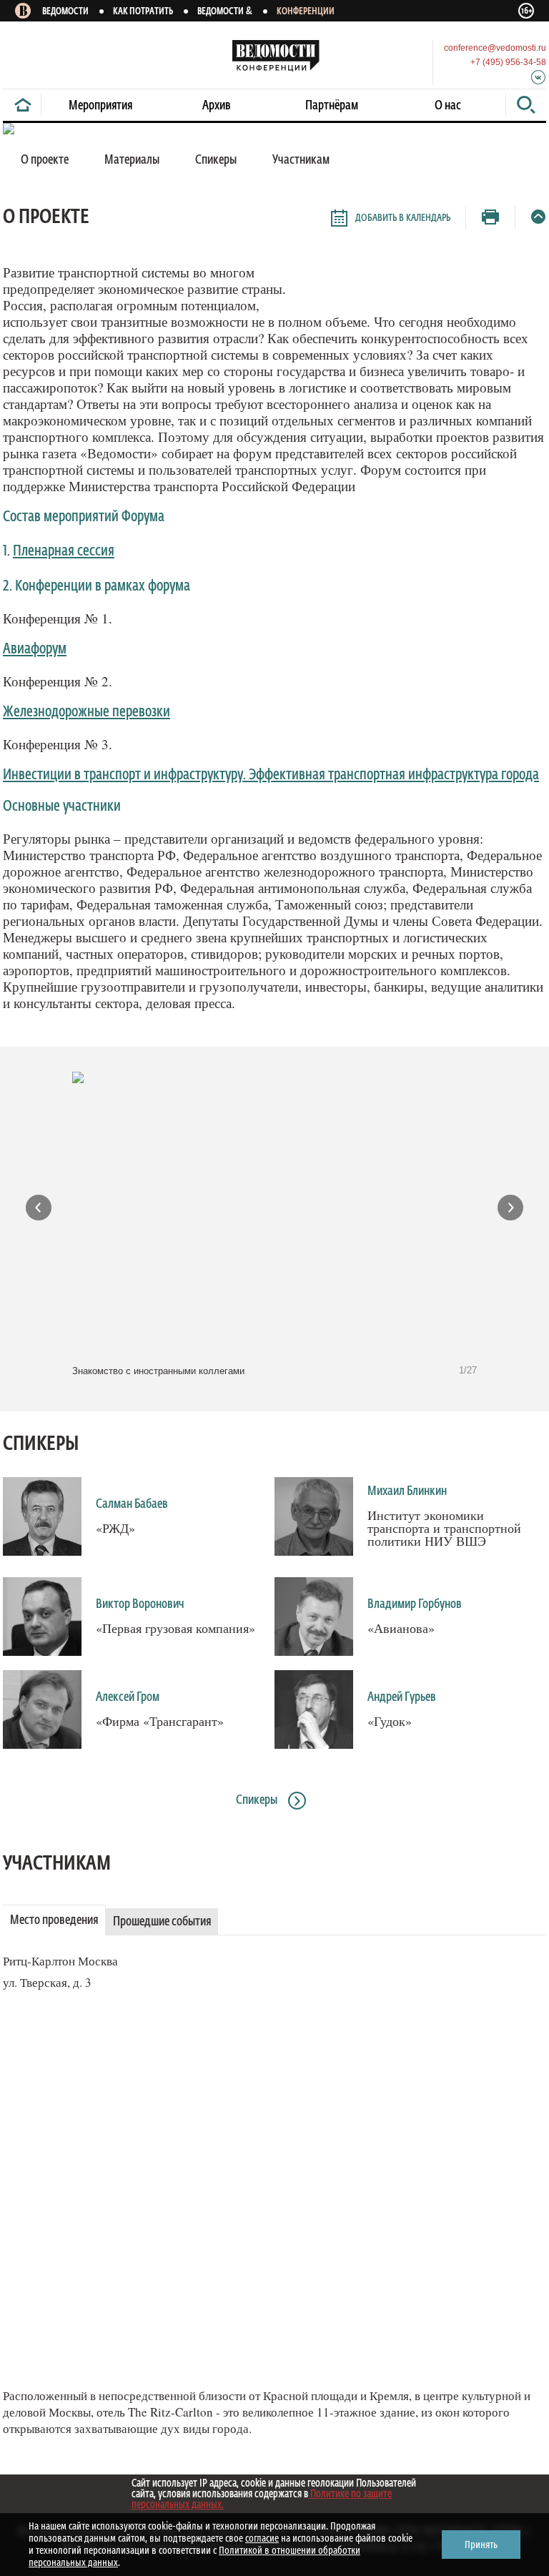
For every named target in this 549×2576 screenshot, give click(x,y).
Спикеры (41, 1444)
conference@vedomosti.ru (495, 48)
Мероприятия (100, 106)
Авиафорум (35, 650)
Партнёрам (332, 106)
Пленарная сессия (64, 552)
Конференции (306, 12)
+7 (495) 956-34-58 (508, 62)
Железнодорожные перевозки (86, 712)
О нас (448, 106)
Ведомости (65, 12)
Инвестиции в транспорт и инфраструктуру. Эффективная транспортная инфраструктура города (271, 775)
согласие (262, 2538)
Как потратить (143, 12)
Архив (217, 106)
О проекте (45, 160)
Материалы (132, 160)
